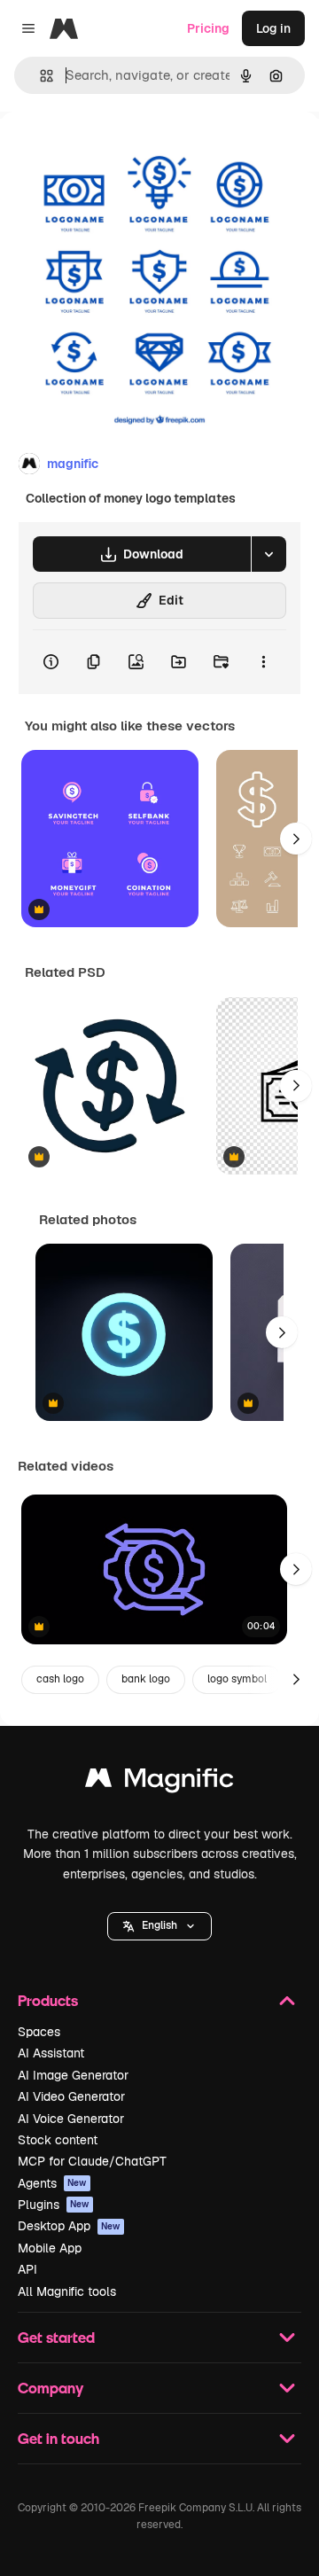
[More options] (263, 662)
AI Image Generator (73, 2075)
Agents (52, 2183)
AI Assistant (51, 2053)
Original (113, 152)
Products (48, 2000)
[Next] (296, 839)
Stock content (58, 2140)
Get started (56, 2337)
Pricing (208, 28)
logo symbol (237, 1679)
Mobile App (50, 2248)
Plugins (54, 2205)
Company (51, 2388)
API (27, 2269)
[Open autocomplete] (39, 76)
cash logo (60, 1679)
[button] (159, 1926)
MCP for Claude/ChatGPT (92, 2161)
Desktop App (69, 2226)
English (159, 1925)
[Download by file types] (268, 554)
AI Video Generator (71, 2096)
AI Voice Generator (71, 2119)
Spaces (39, 2032)
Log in (273, 28)
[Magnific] (159, 1782)
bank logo (146, 1679)
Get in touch (58, 2438)
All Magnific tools (67, 2291)
